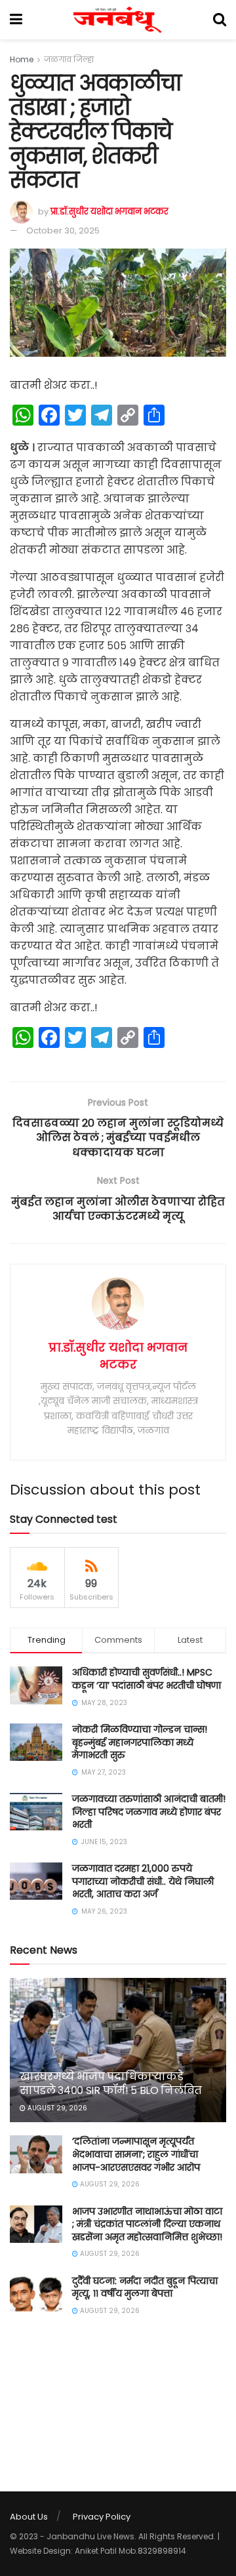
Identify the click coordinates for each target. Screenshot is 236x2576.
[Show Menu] (16, 20)
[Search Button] (220, 20)
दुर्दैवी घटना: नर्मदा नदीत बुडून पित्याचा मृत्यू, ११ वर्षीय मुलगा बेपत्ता (145, 2287)
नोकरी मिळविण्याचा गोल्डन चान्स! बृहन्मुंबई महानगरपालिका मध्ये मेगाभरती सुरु (140, 1742)
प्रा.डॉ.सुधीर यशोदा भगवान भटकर (109, 211)
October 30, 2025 (63, 231)
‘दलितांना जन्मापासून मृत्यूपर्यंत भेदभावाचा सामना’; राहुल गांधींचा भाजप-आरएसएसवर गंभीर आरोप (136, 2154)
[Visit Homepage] (118, 20)
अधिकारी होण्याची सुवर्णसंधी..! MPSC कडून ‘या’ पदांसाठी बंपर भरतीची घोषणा (147, 1679)
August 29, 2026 (56, 2108)
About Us (29, 2517)
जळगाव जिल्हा (69, 59)
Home (22, 59)
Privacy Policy (102, 2517)
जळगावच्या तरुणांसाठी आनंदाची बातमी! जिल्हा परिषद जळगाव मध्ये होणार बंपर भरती (149, 1812)
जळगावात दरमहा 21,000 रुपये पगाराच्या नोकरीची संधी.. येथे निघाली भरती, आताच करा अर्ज (143, 1881)
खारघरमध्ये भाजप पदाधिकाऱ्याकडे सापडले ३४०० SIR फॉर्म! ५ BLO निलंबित (111, 2083)
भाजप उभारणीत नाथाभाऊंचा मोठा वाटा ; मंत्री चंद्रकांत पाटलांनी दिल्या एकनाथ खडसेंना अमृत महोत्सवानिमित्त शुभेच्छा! (147, 2224)
